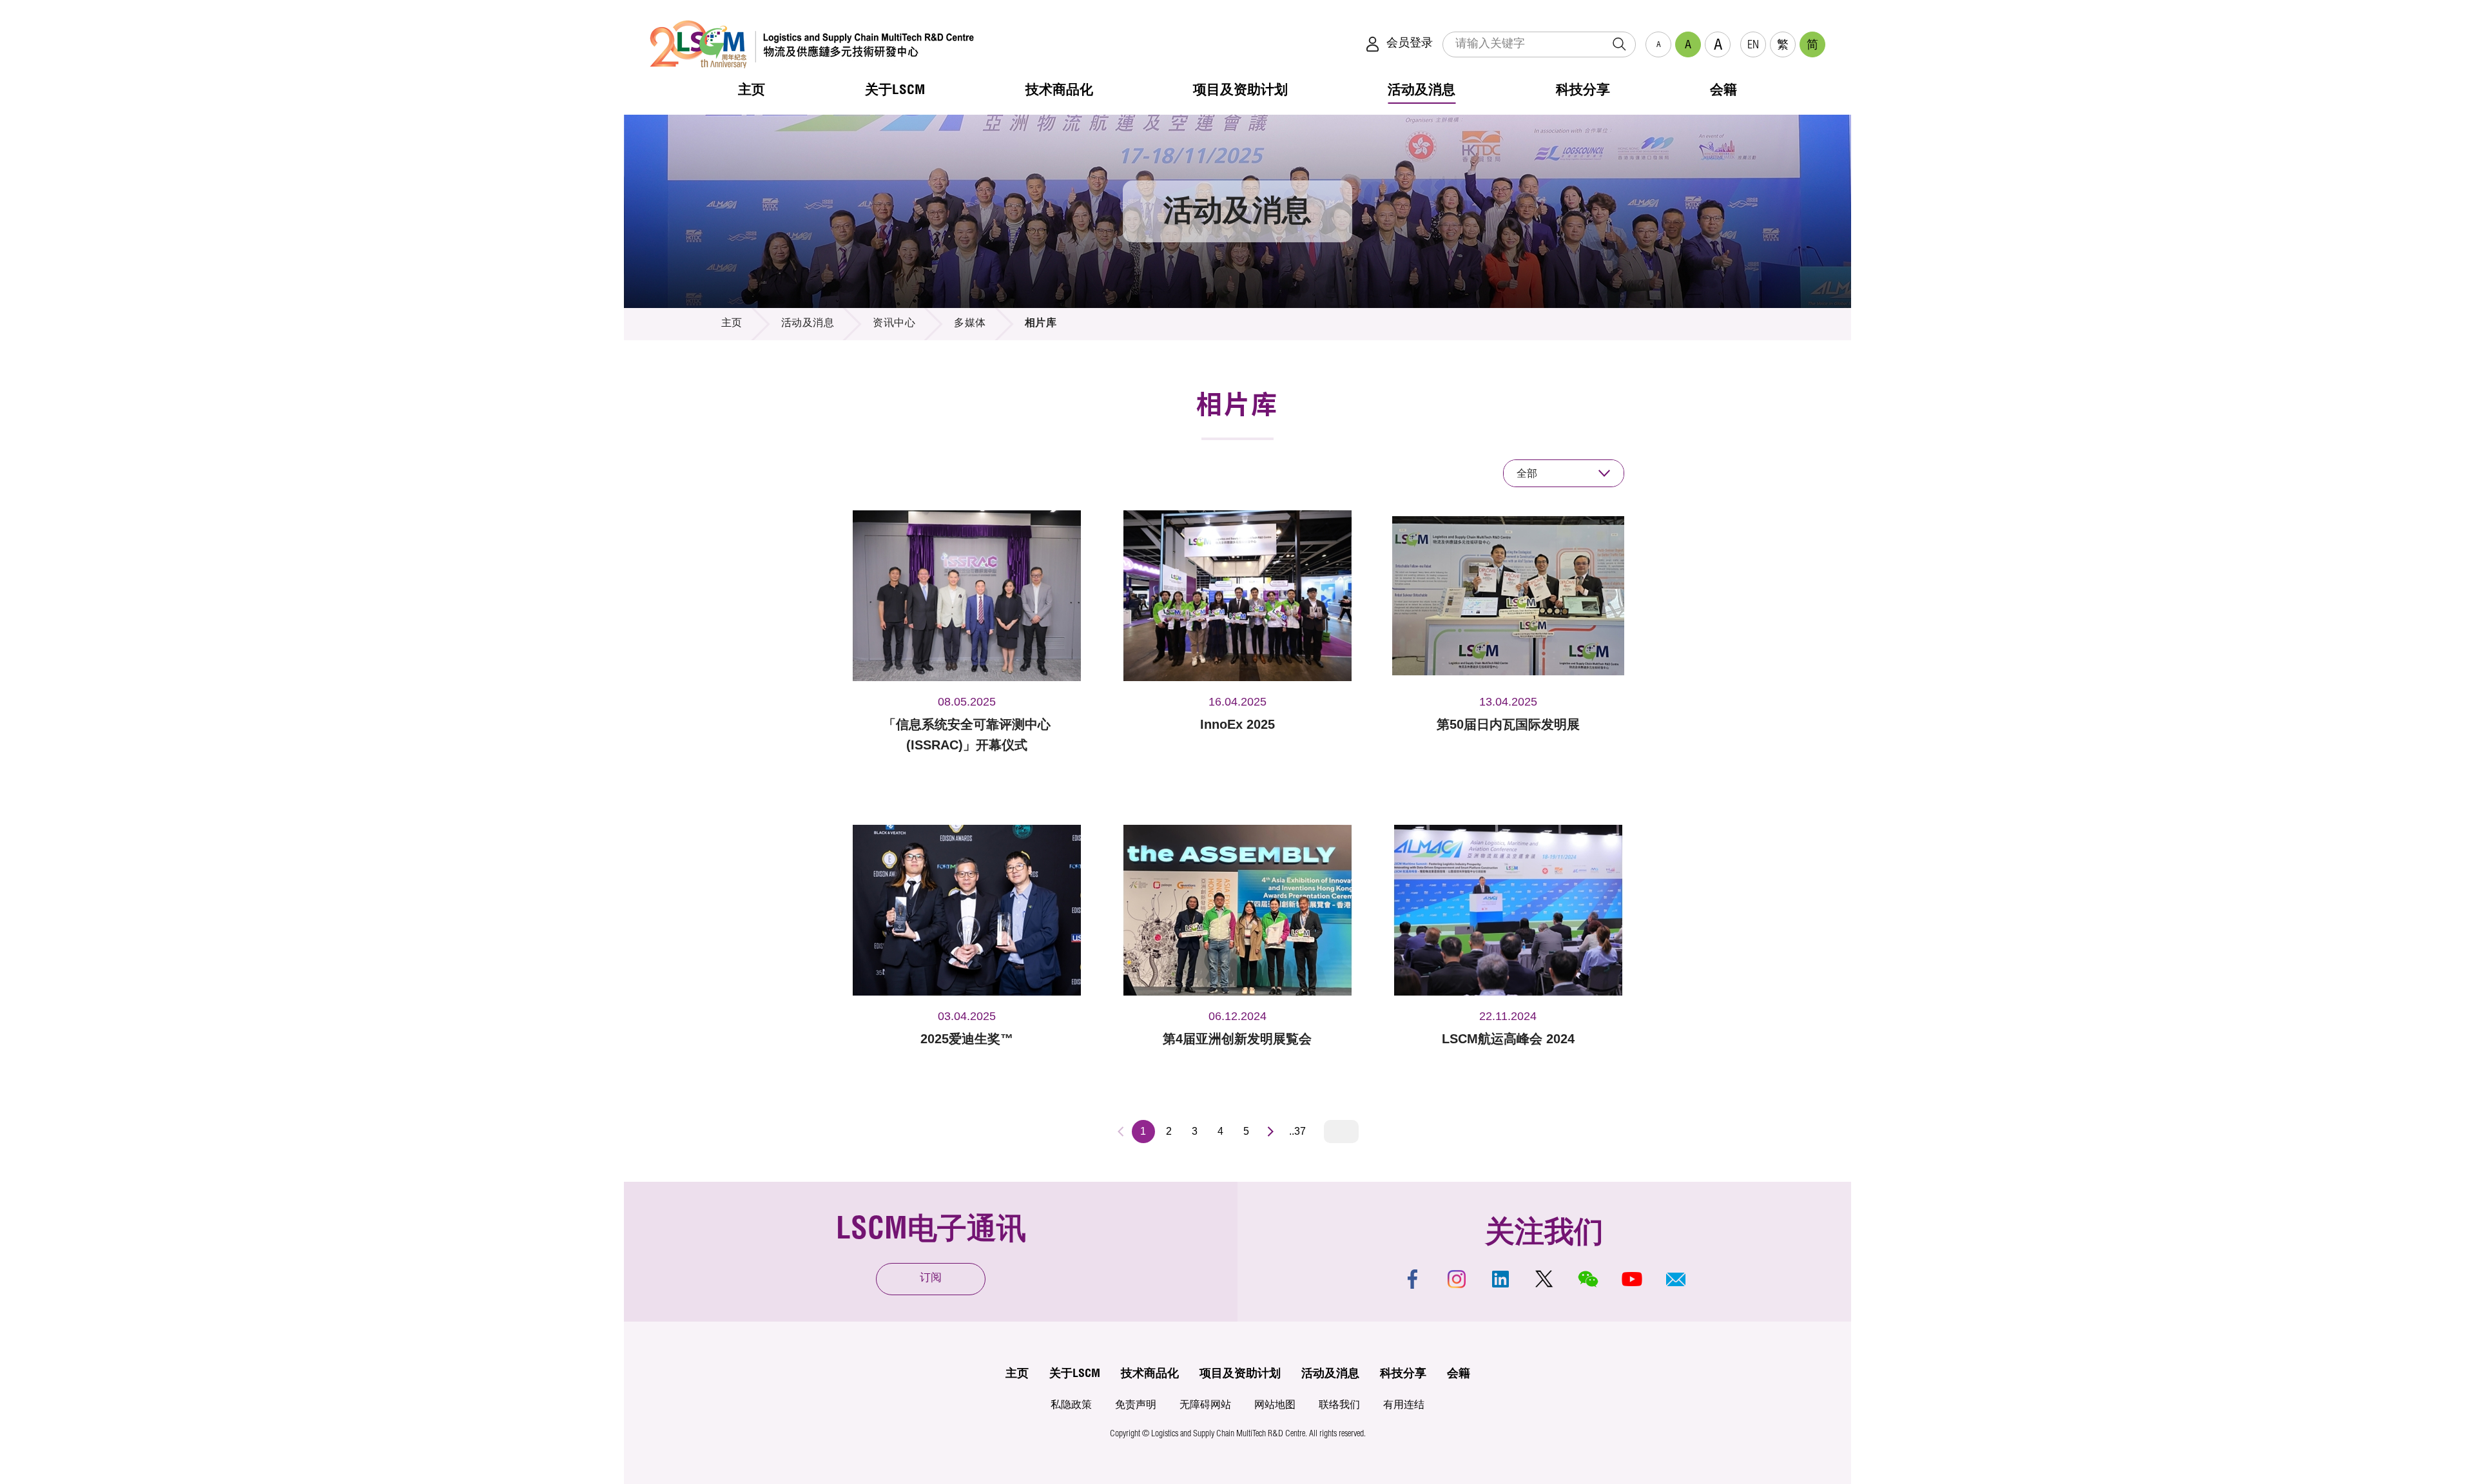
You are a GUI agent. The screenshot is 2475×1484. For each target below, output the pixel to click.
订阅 (931, 1279)
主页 (732, 324)
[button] (1676, 1279)
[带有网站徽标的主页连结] (812, 44)
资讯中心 (894, 324)
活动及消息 (808, 324)
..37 (1297, 1131)
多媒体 (970, 324)
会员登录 (1410, 44)
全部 (1527, 473)
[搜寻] (1619, 44)
